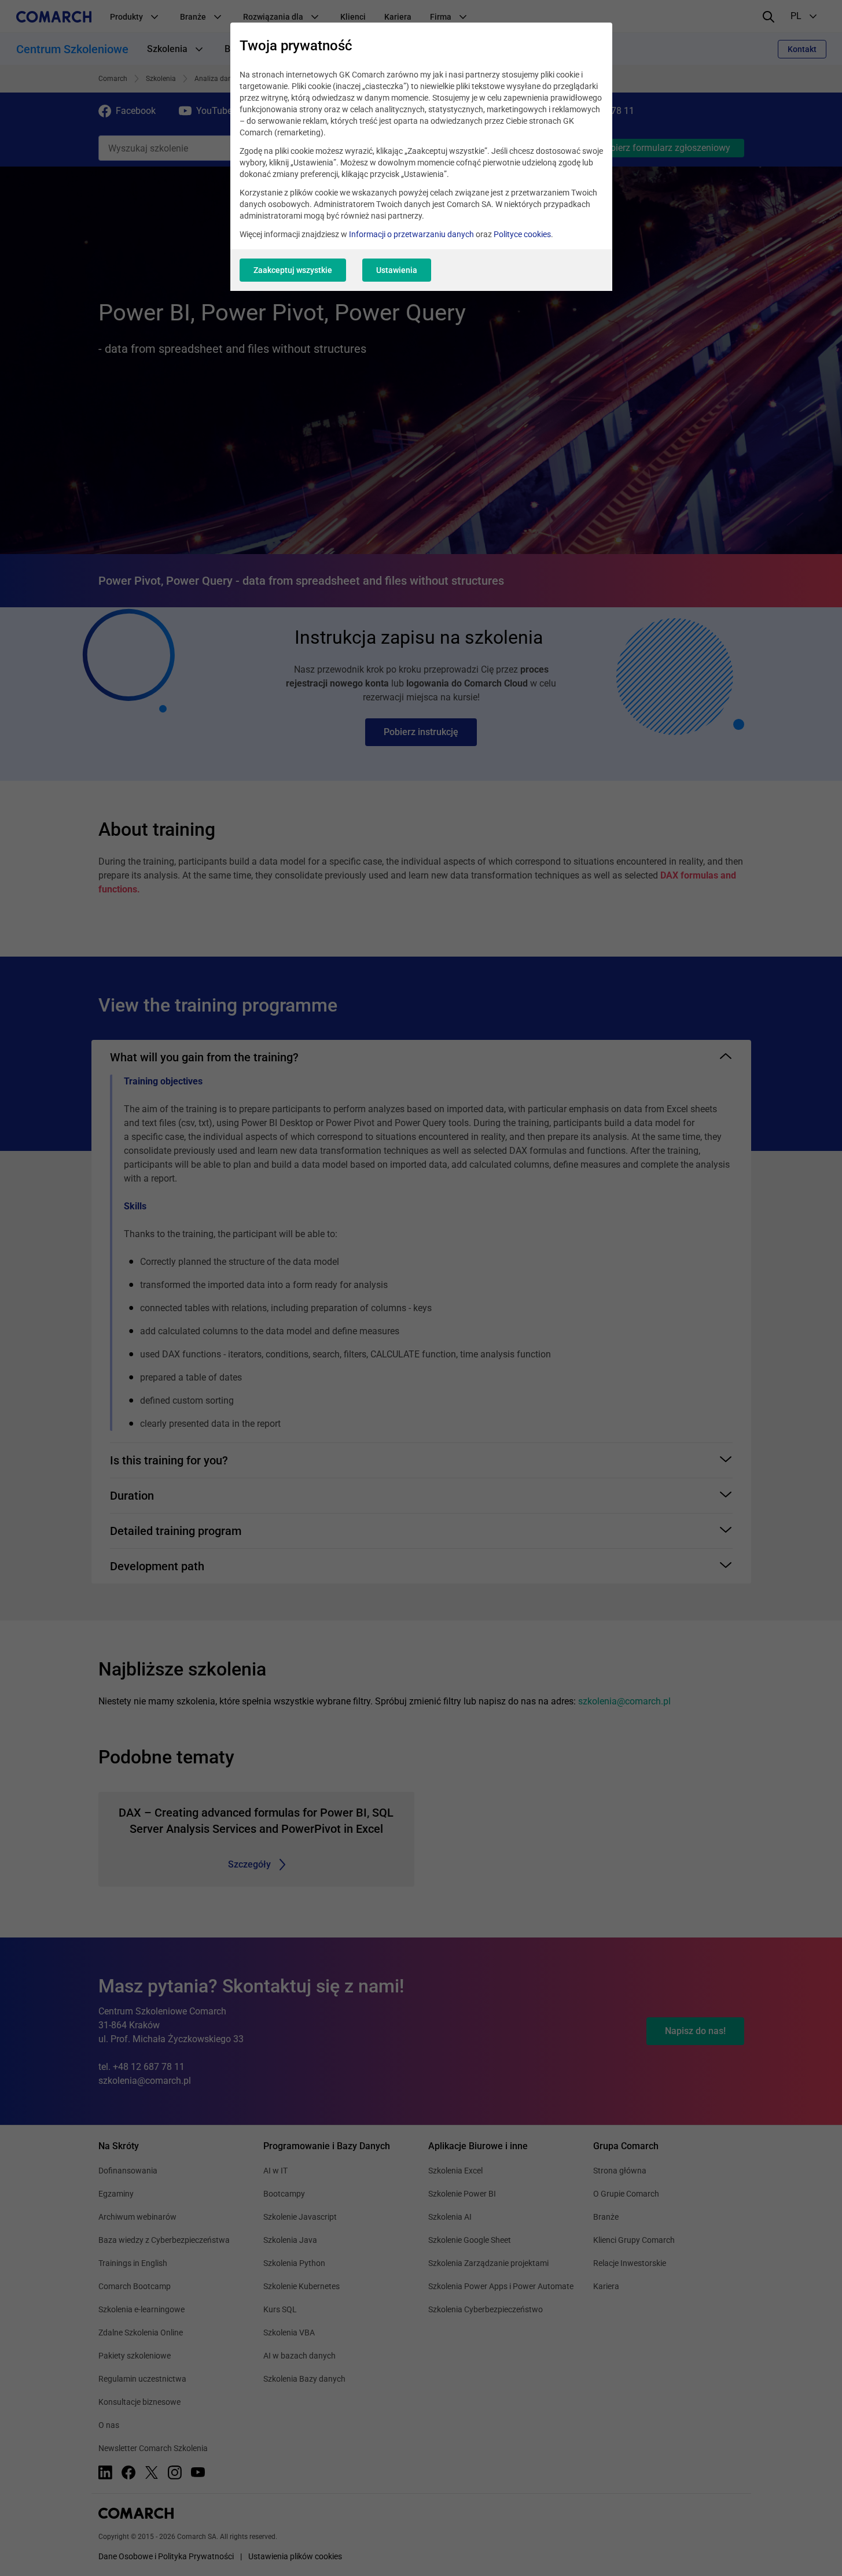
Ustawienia (397, 270)
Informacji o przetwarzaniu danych (411, 234)
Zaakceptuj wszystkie (293, 270)
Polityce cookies (522, 234)
